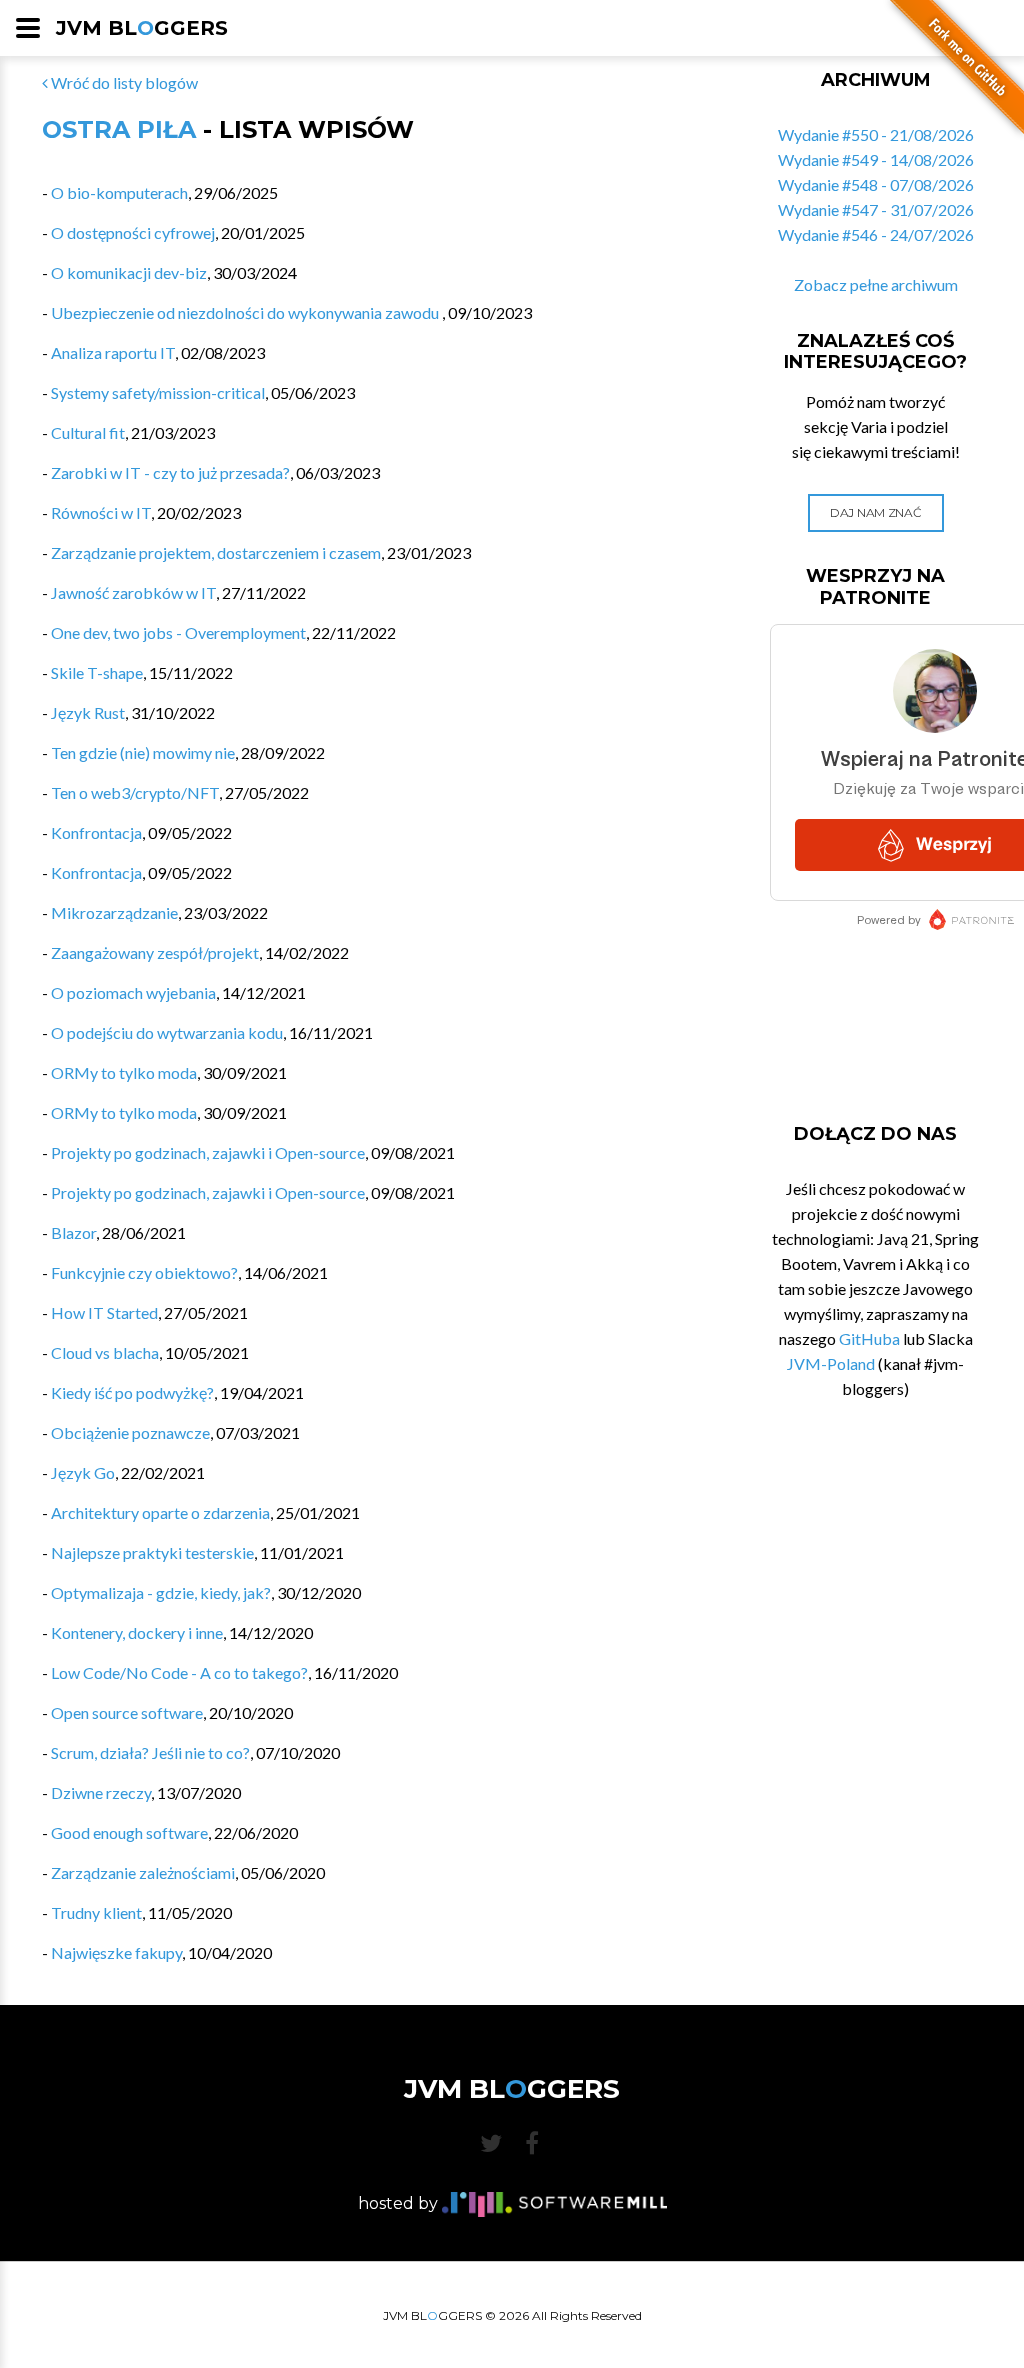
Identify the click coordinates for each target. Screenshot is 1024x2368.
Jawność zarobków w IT (133, 592)
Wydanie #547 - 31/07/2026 (876, 209)
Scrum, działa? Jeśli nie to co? (150, 1752)
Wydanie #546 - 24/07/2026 (876, 234)
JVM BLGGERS (142, 28)
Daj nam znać (875, 512)
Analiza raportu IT (113, 352)
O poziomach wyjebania (133, 992)
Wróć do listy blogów (123, 82)
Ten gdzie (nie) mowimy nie (143, 752)
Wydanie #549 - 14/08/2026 (876, 159)
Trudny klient (96, 1912)
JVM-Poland (831, 1363)
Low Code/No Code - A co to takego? (179, 1672)
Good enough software (129, 1832)
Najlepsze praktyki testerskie (152, 1552)
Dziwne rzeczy (101, 1792)
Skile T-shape (97, 672)
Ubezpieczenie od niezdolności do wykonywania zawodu (246, 312)
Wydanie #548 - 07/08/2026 (876, 184)
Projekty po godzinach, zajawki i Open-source (208, 1152)
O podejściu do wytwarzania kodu (167, 1032)
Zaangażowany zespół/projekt (155, 952)
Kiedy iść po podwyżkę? (132, 1392)
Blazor (73, 1232)
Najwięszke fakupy (116, 1952)
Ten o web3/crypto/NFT (135, 792)
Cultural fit (88, 432)
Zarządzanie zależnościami (143, 1872)
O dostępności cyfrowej (133, 232)
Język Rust (88, 712)
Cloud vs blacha (105, 1352)
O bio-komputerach (119, 192)
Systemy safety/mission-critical (158, 392)
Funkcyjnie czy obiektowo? (144, 1272)
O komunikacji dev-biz (129, 272)
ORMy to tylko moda (124, 1072)
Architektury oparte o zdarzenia (160, 1512)
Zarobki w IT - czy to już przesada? (170, 472)
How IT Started (104, 1312)
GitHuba (869, 1338)
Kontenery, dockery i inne (137, 1632)
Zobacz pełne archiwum (876, 284)
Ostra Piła (119, 129)
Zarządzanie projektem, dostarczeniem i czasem (216, 552)
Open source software (127, 1712)
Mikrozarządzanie (114, 912)
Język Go (83, 1472)
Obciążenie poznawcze (130, 1432)
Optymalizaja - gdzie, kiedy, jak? (161, 1592)
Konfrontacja (96, 832)
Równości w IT (101, 512)
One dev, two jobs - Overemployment (178, 632)
